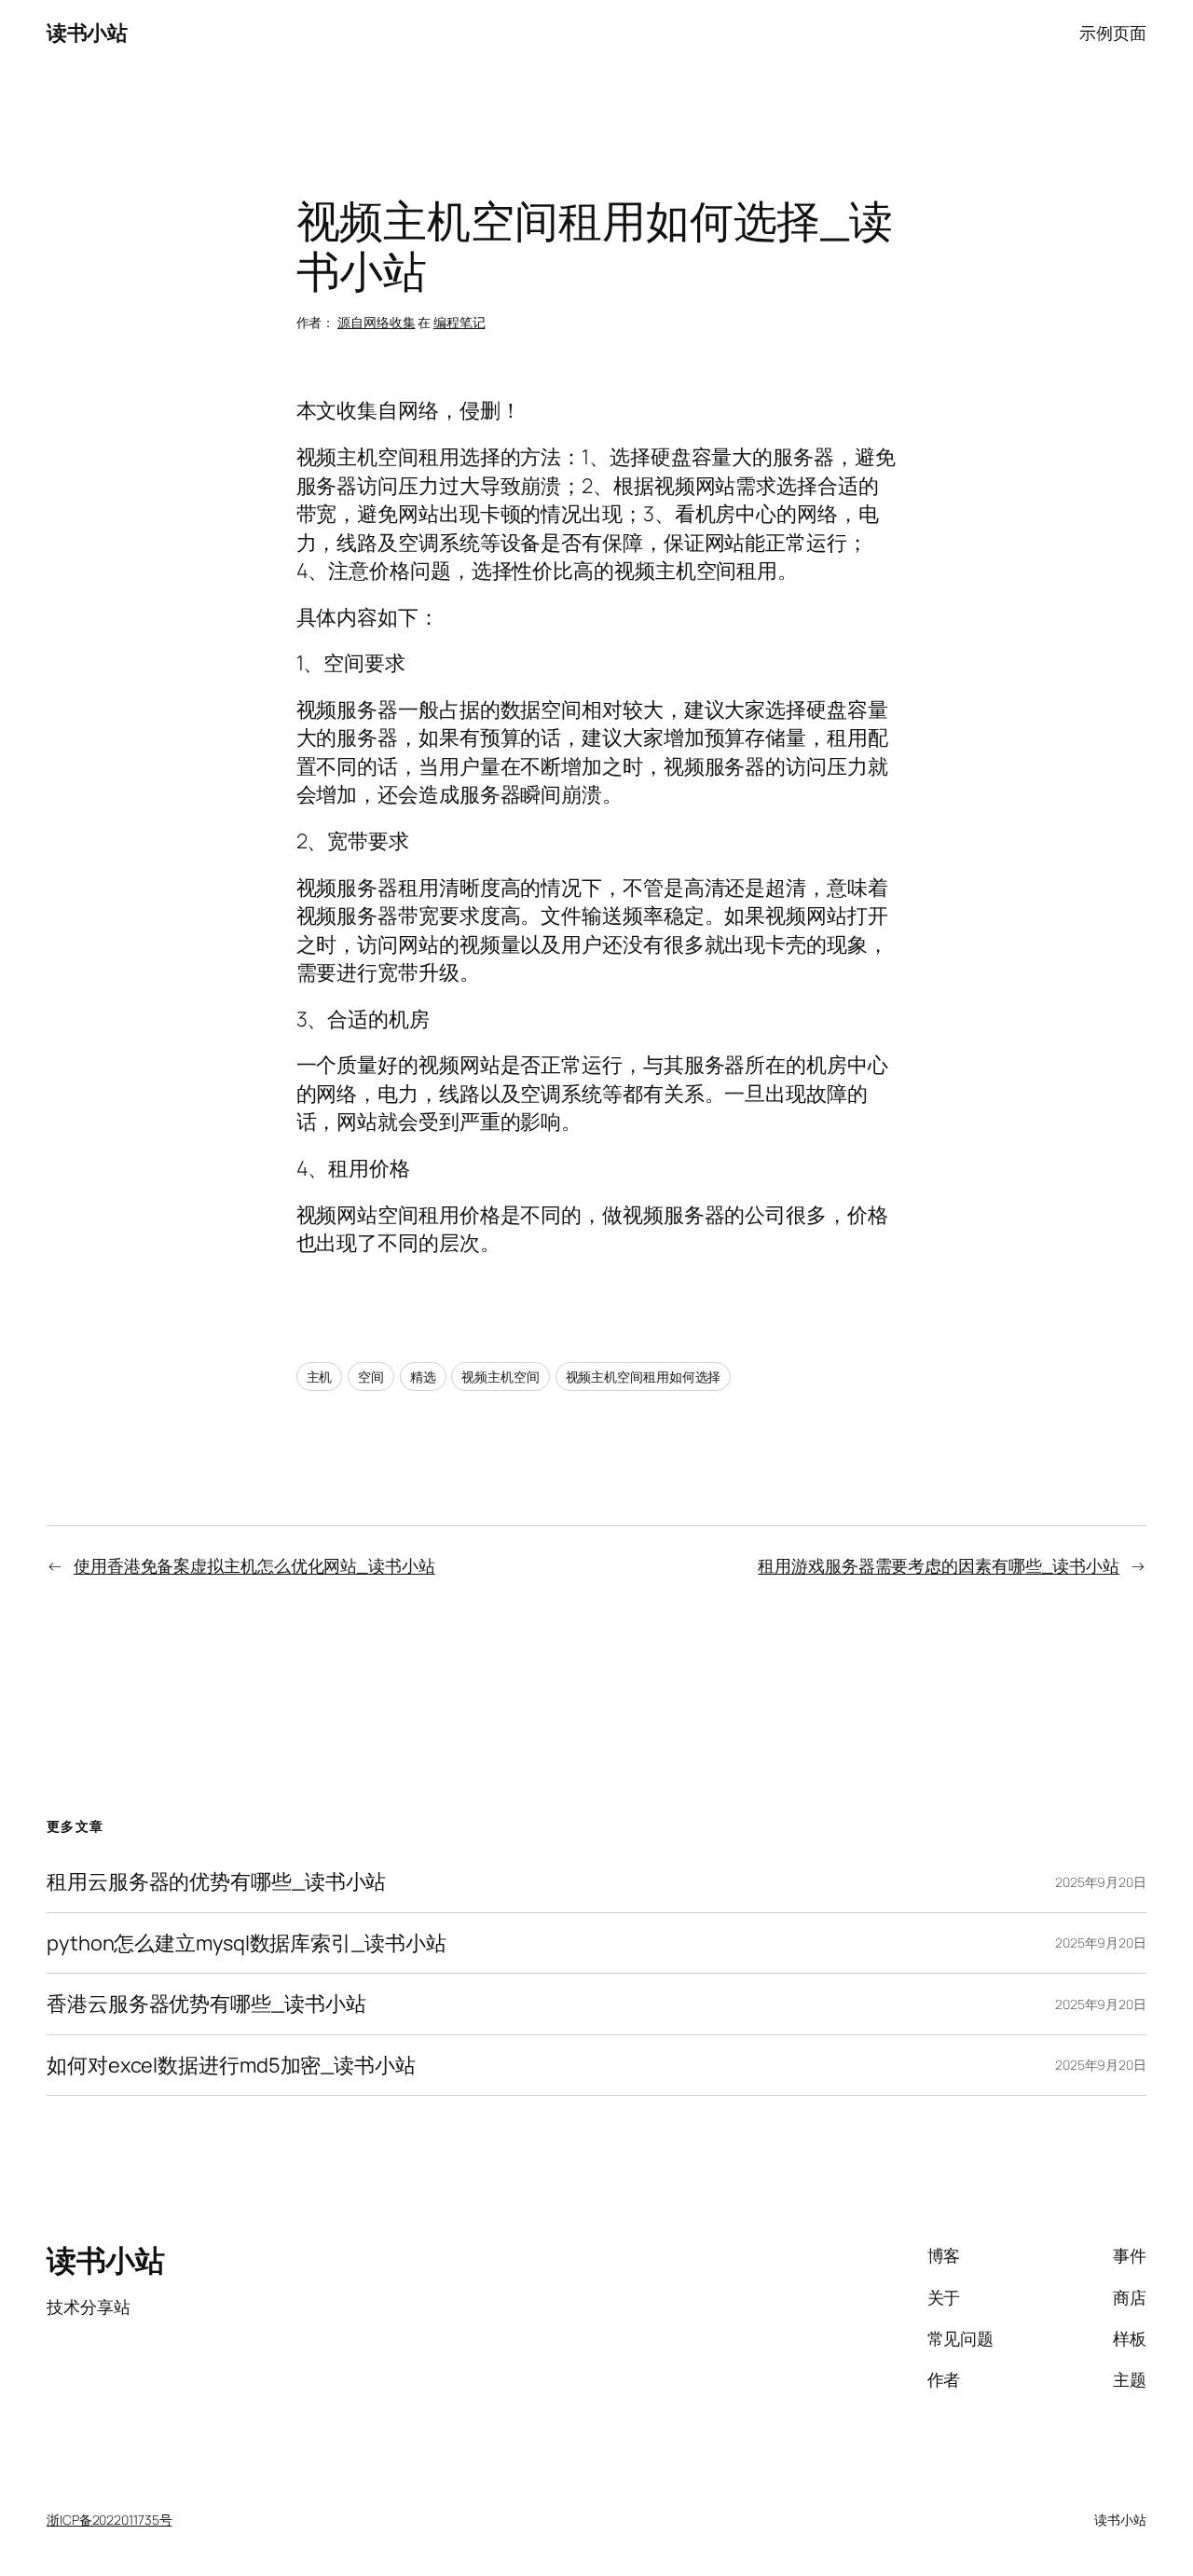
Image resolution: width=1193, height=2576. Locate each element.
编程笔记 (459, 322)
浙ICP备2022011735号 (109, 2520)
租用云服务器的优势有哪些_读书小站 (216, 1881)
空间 (371, 1377)
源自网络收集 (376, 322)
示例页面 (1113, 33)
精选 (423, 1377)
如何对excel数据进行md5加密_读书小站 (231, 2065)
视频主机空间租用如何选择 (644, 1377)
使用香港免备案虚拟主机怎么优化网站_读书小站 (254, 1565)
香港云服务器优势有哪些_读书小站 (206, 2004)
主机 (320, 1377)
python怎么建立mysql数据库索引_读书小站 (247, 1943)
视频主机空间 (500, 1377)
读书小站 (87, 33)
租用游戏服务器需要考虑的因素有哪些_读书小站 (939, 1565)
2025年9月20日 (1101, 1882)
